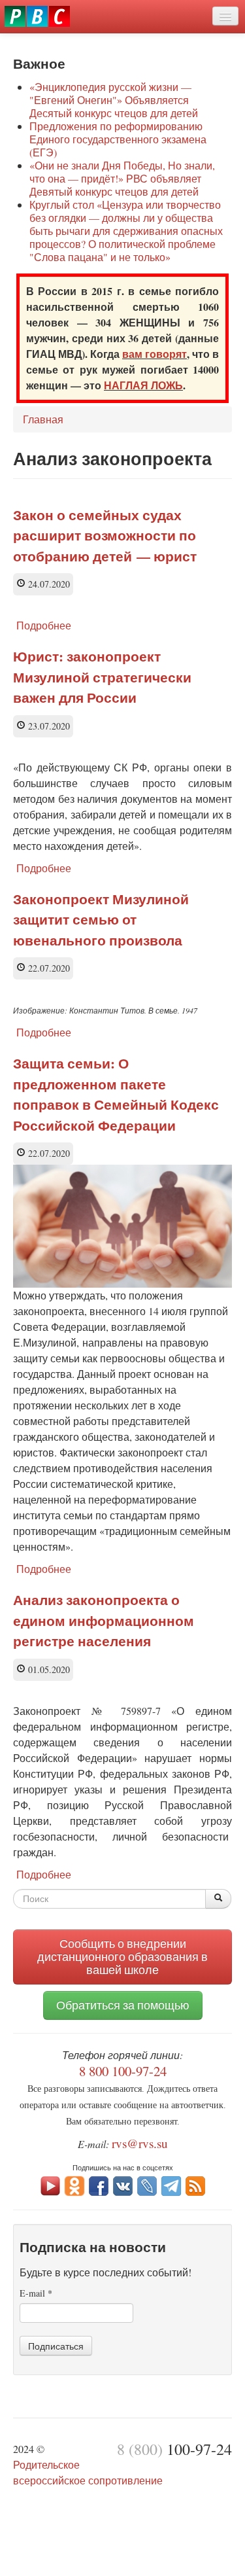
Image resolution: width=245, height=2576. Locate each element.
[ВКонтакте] (123, 2184)
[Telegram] (171, 2184)
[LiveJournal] (147, 2184)
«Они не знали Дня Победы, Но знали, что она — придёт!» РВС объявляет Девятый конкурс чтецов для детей (122, 178)
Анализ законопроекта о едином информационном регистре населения (104, 1620)
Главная (43, 419)
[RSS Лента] (195, 2184)
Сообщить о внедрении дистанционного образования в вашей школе (122, 1957)
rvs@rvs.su (140, 2143)
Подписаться (56, 2346)
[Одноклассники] (74, 2184)
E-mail (36, 2293)
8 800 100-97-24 (123, 2071)
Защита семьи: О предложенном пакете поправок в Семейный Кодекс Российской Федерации (116, 1094)
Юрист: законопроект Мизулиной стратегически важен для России (102, 677)
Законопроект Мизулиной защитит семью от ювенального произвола (101, 920)
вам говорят (155, 354)
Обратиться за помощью (123, 2005)
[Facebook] (99, 2184)
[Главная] (37, 16)
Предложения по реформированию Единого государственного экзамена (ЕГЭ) (118, 139)
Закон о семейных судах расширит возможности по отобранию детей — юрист (105, 536)
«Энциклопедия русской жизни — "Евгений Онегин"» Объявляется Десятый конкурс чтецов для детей (114, 100)
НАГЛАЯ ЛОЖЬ (143, 385)
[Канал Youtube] (50, 2184)
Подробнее (44, 625)
